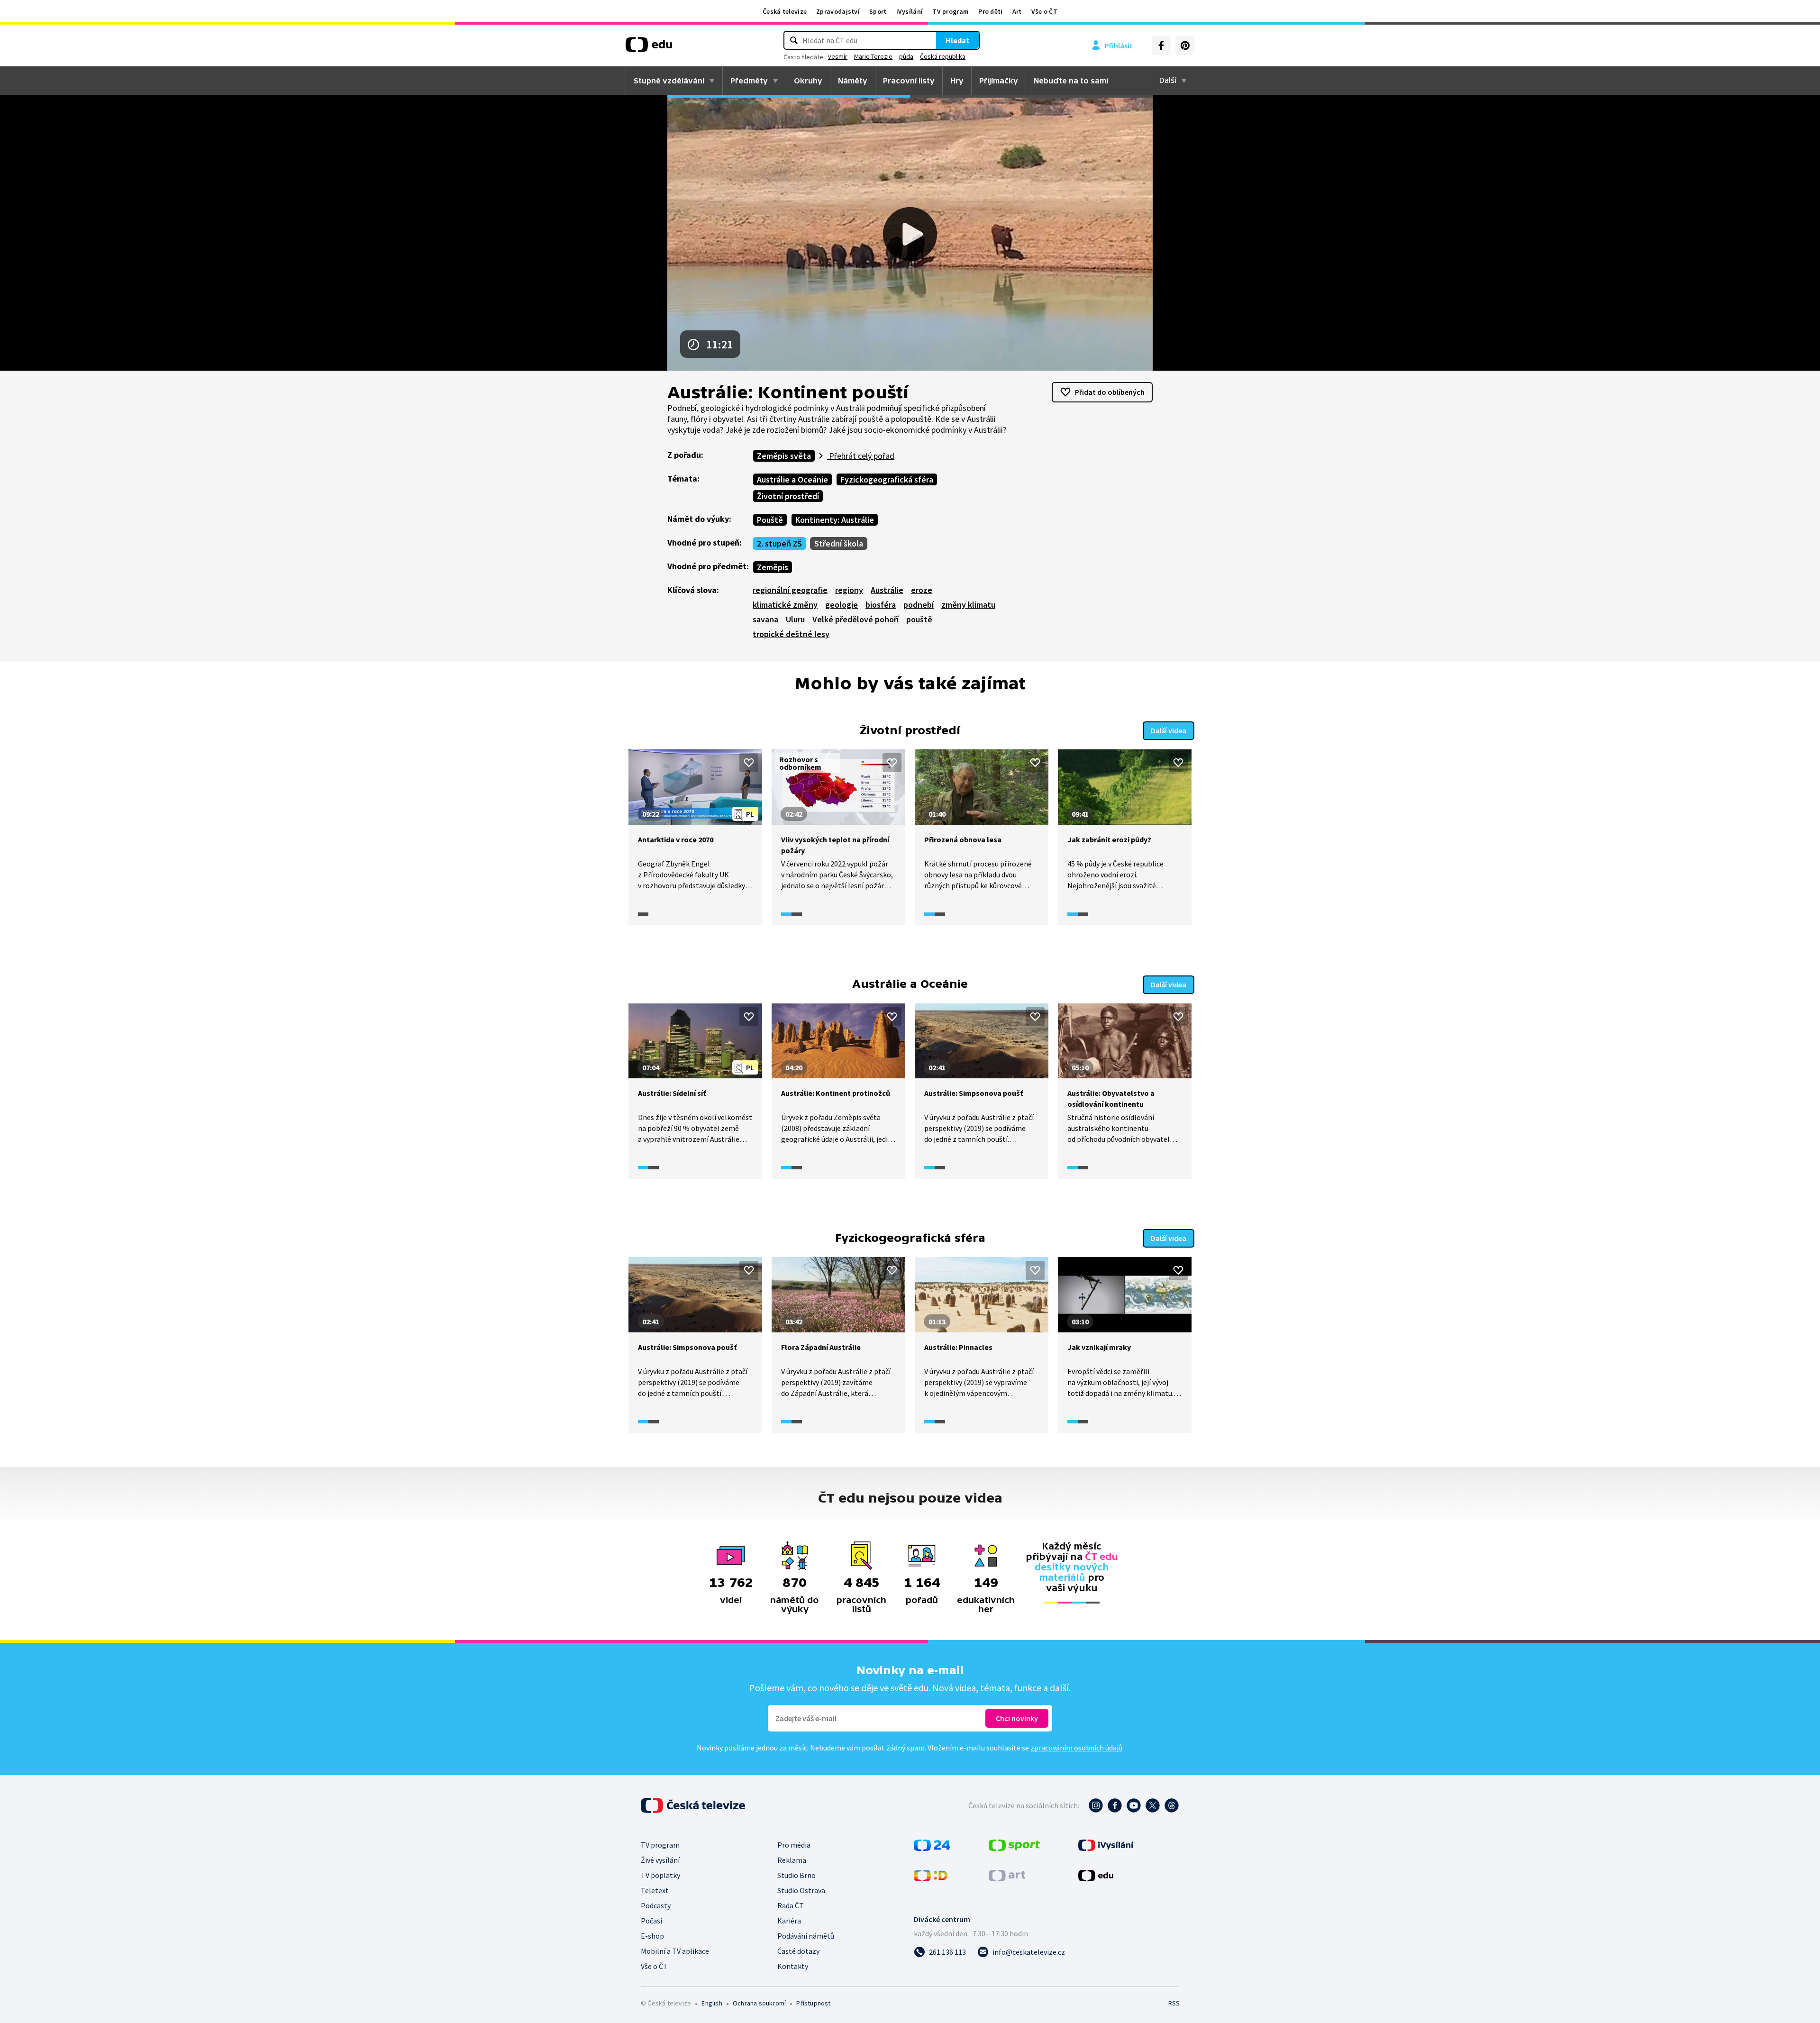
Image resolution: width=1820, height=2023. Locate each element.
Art (1017, 11)
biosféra (881, 605)
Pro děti (990, 11)
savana (765, 619)
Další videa (1169, 730)
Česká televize (785, 11)
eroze (922, 590)
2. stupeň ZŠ (779, 543)
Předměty (749, 81)
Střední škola (839, 543)
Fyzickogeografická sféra (887, 479)
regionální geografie (790, 590)
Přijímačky (999, 81)
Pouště (770, 520)
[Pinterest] (1185, 46)
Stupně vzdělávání (669, 81)
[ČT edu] (649, 48)
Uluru (795, 619)
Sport (878, 11)
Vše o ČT (1044, 11)
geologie (842, 605)
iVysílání (910, 11)
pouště (919, 619)
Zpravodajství (838, 11)
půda (906, 56)
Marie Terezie (873, 56)
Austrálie (887, 590)
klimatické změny (785, 605)
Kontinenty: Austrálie (835, 520)
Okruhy (808, 81)
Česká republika (943, 56)
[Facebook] (1161, 46)
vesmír (838, 56)
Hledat (957, 40)
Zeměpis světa (784, 456)
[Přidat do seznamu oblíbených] (749, 763)
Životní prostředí (788, 496)
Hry (957, 81)
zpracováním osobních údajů (1076, 1748)
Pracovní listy (909, 81)
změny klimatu (968, 605)
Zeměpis (773, 567)
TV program (951, 11)
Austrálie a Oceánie (792, 479)
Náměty (853, 81)
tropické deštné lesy (791, 634)
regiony (849, 590)
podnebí (919, 605)
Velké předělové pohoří (855, 619)
